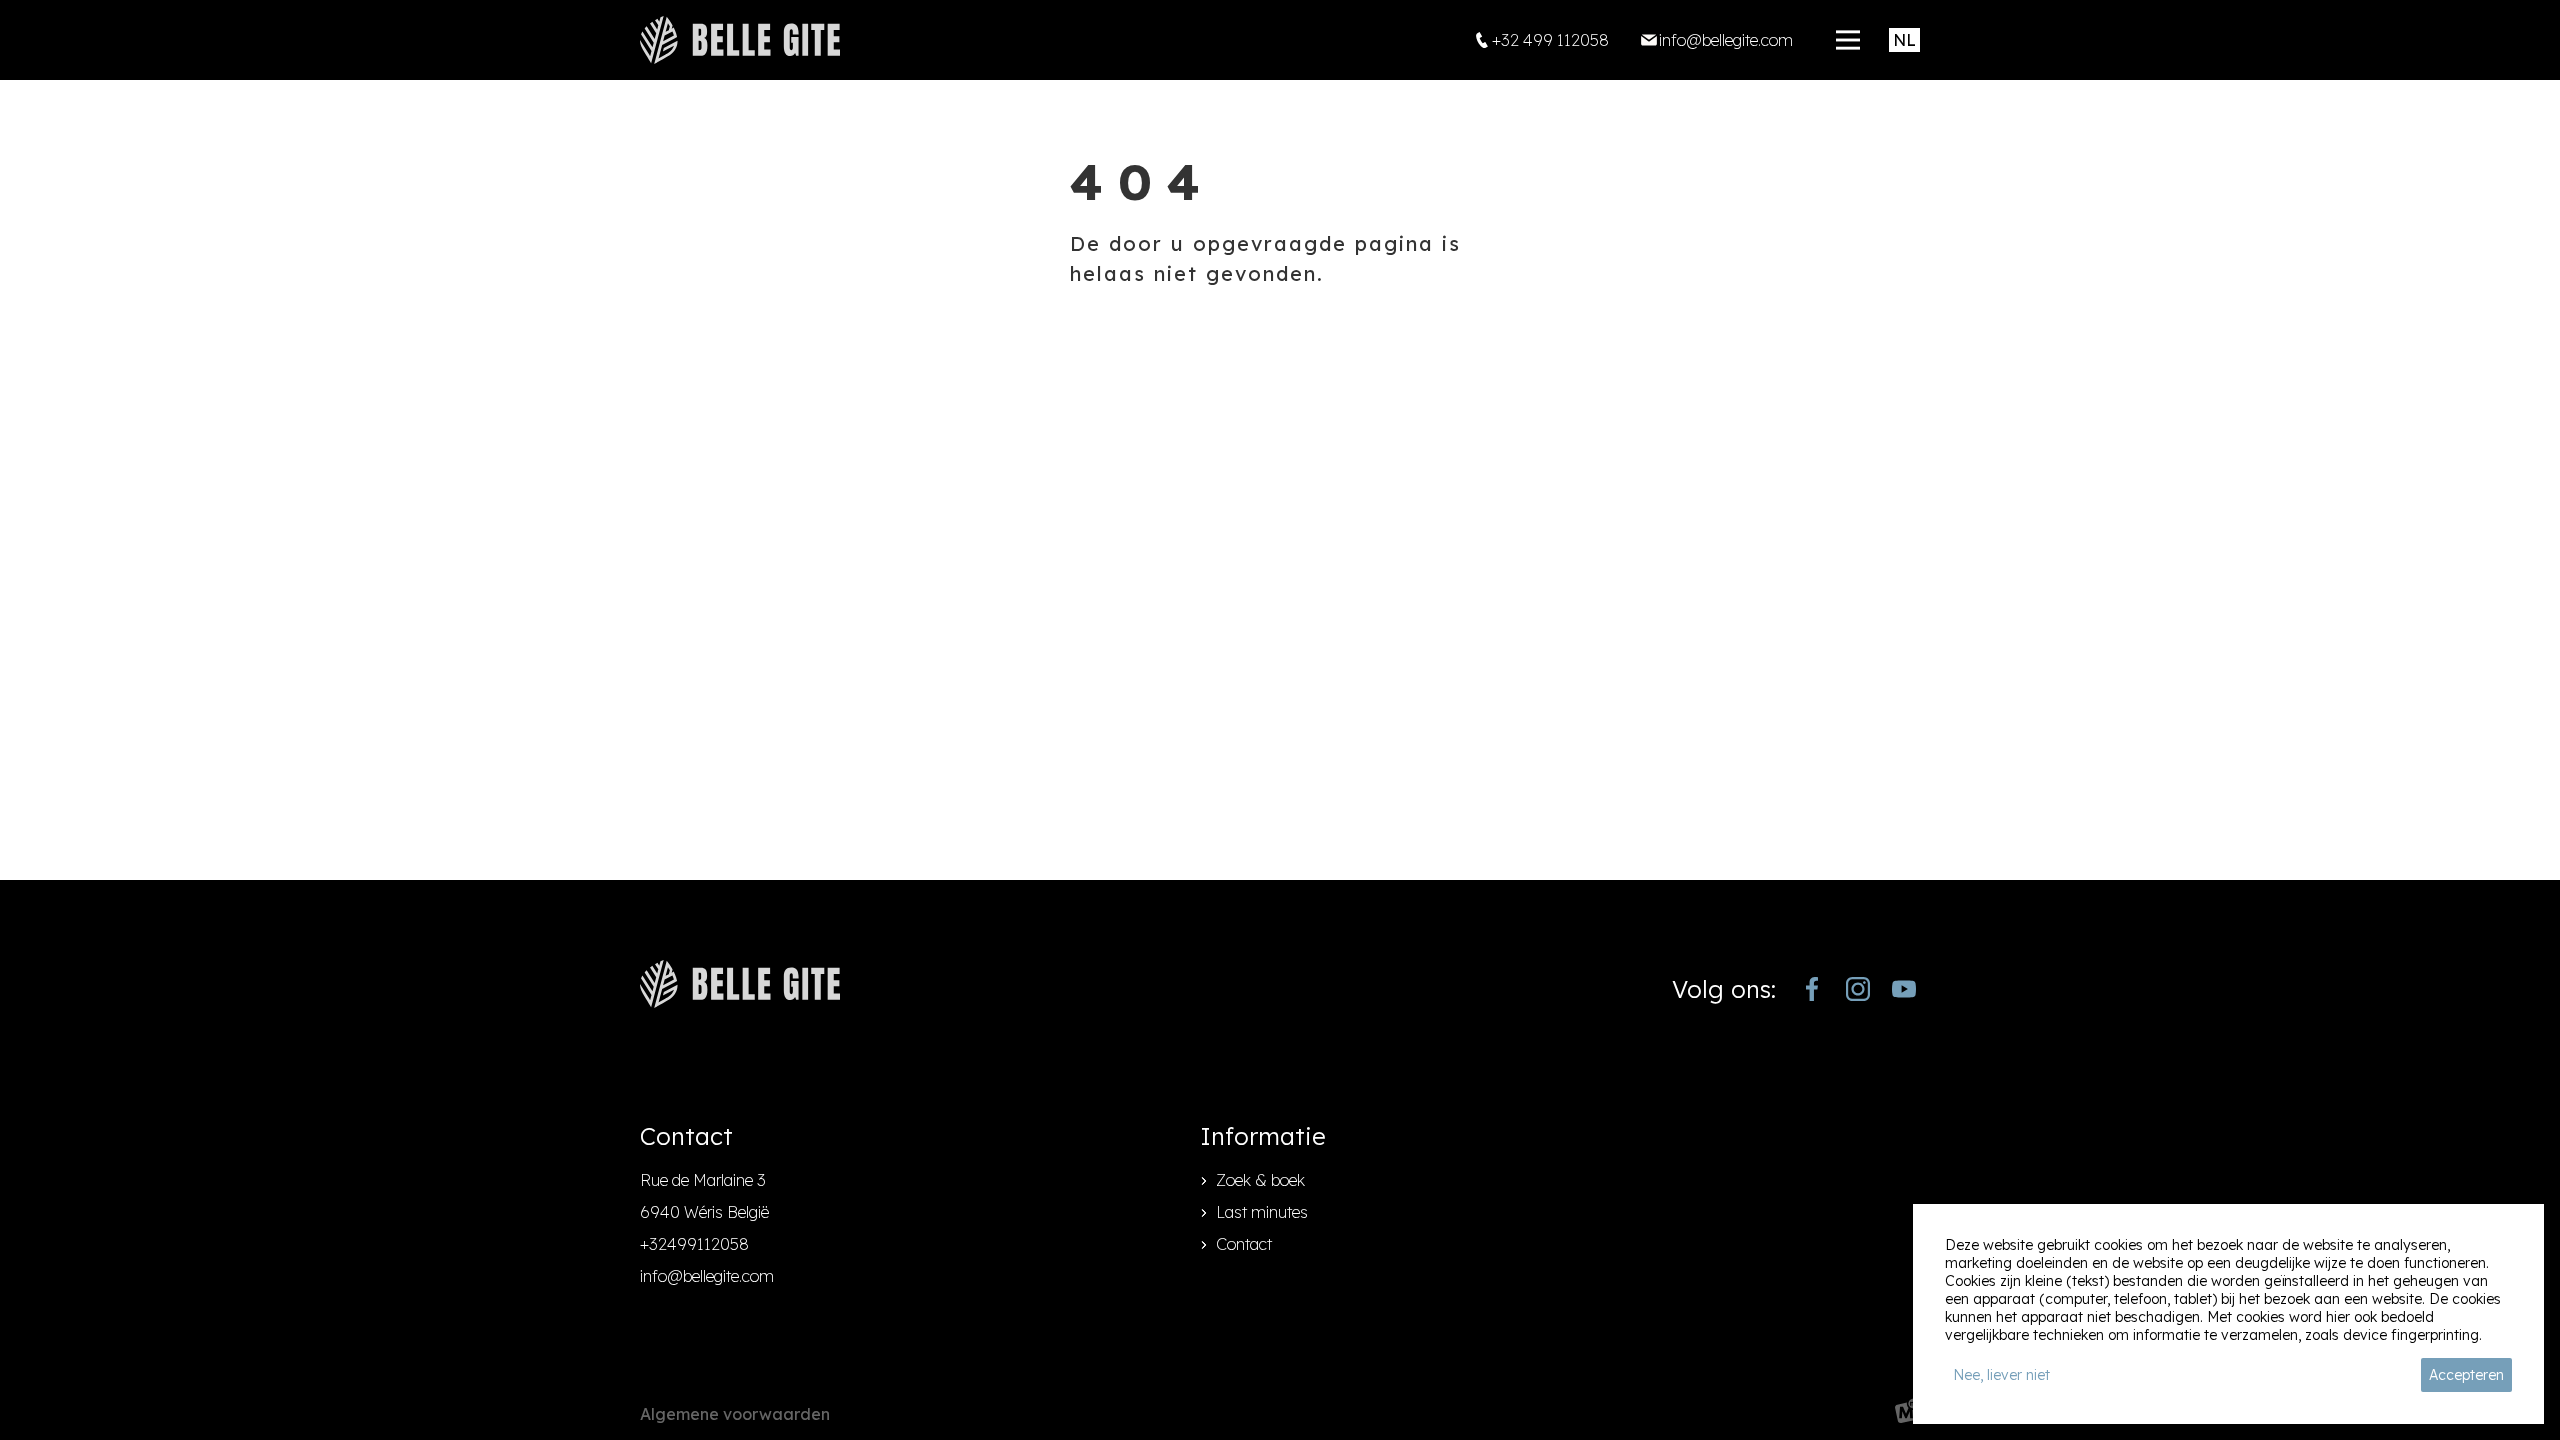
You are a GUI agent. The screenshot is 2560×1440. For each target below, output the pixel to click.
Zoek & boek (1260, 1180)
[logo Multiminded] (1907, 1414)
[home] (740, 40)
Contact (1244, 1244)
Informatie (1263, 1136)
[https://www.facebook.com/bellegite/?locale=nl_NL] (1812, 989)
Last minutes (1262, 1212)
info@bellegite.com (707, 1276)
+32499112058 (694, 1244)
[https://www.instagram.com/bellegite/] (1858, 989)
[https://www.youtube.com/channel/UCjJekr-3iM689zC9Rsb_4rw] (1904, 989)
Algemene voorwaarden (735, 1414)
